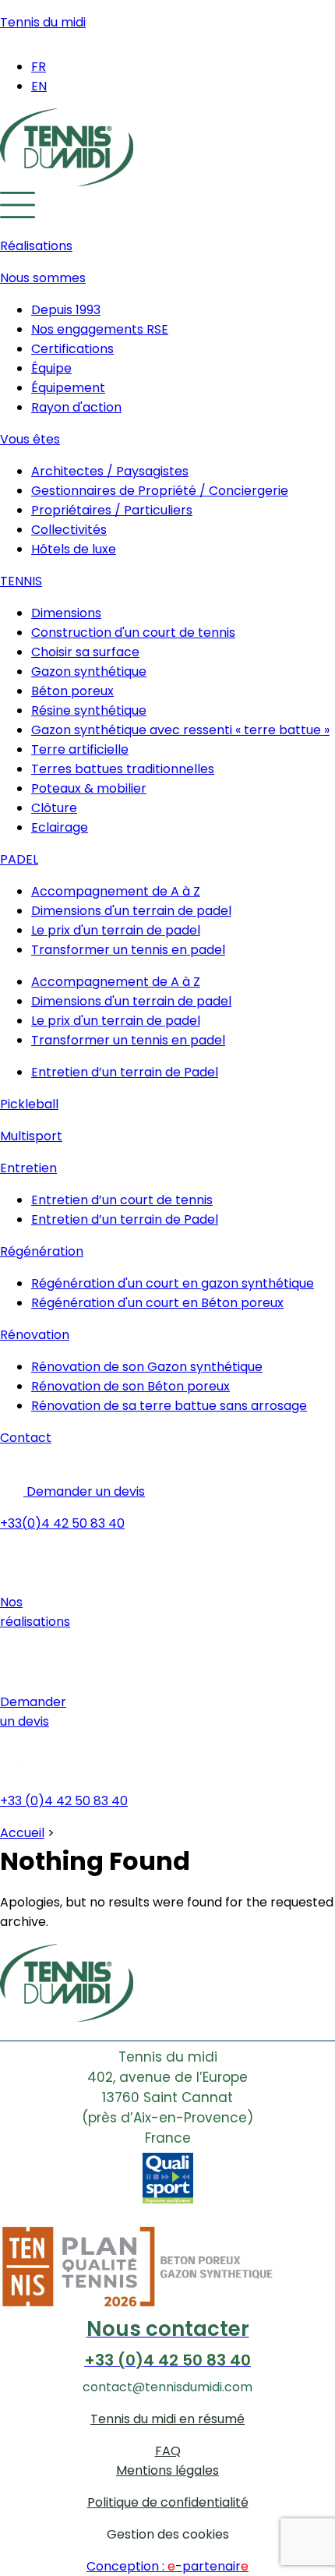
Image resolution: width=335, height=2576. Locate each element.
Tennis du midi (43, 22)
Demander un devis (84, 1491)
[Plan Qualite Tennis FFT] (167, 2304)
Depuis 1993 (66, 310)
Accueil (22, 1833)
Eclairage (60, 827)
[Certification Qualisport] (168, 2186)
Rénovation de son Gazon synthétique (147, 1367)
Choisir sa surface (85, 652)
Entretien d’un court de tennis (122, 1200)
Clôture (54, 808)
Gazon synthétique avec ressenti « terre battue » (180, 730)
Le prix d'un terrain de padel (116, 930)
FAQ (168, 2451)
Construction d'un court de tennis (133, 633)
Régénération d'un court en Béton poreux (157, 1303)
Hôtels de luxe (74, 549)
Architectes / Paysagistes (110, 471)
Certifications (72, 349)
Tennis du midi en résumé (167, 2419)
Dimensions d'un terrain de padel (131, 911)
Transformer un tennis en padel (128, 950)
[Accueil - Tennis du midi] (67, 182)
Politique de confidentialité (168, 2502)
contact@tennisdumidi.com (167, 2387)
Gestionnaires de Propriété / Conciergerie (160, 491)
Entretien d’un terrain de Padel (125, 1072)
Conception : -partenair (167, 2566)
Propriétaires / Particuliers (112, 510)
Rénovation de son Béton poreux (130, 1386)
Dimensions (66, 613)
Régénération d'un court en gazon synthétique (173, 1283)
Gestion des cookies (168, 2534)
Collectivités (69, 530)
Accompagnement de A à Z (116, 891)
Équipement (68, 388)
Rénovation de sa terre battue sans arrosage (169, 1406)
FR (39, 67)
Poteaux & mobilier (89, 788)
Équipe (51, 368)
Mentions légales (167, 2470)
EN (39, 86)
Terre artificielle (80, 749)
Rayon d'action (76, 407)
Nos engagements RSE (100, 329)
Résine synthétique (89, 710)
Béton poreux (72, 691)
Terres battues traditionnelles (123, 769)
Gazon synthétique (89, 671)
